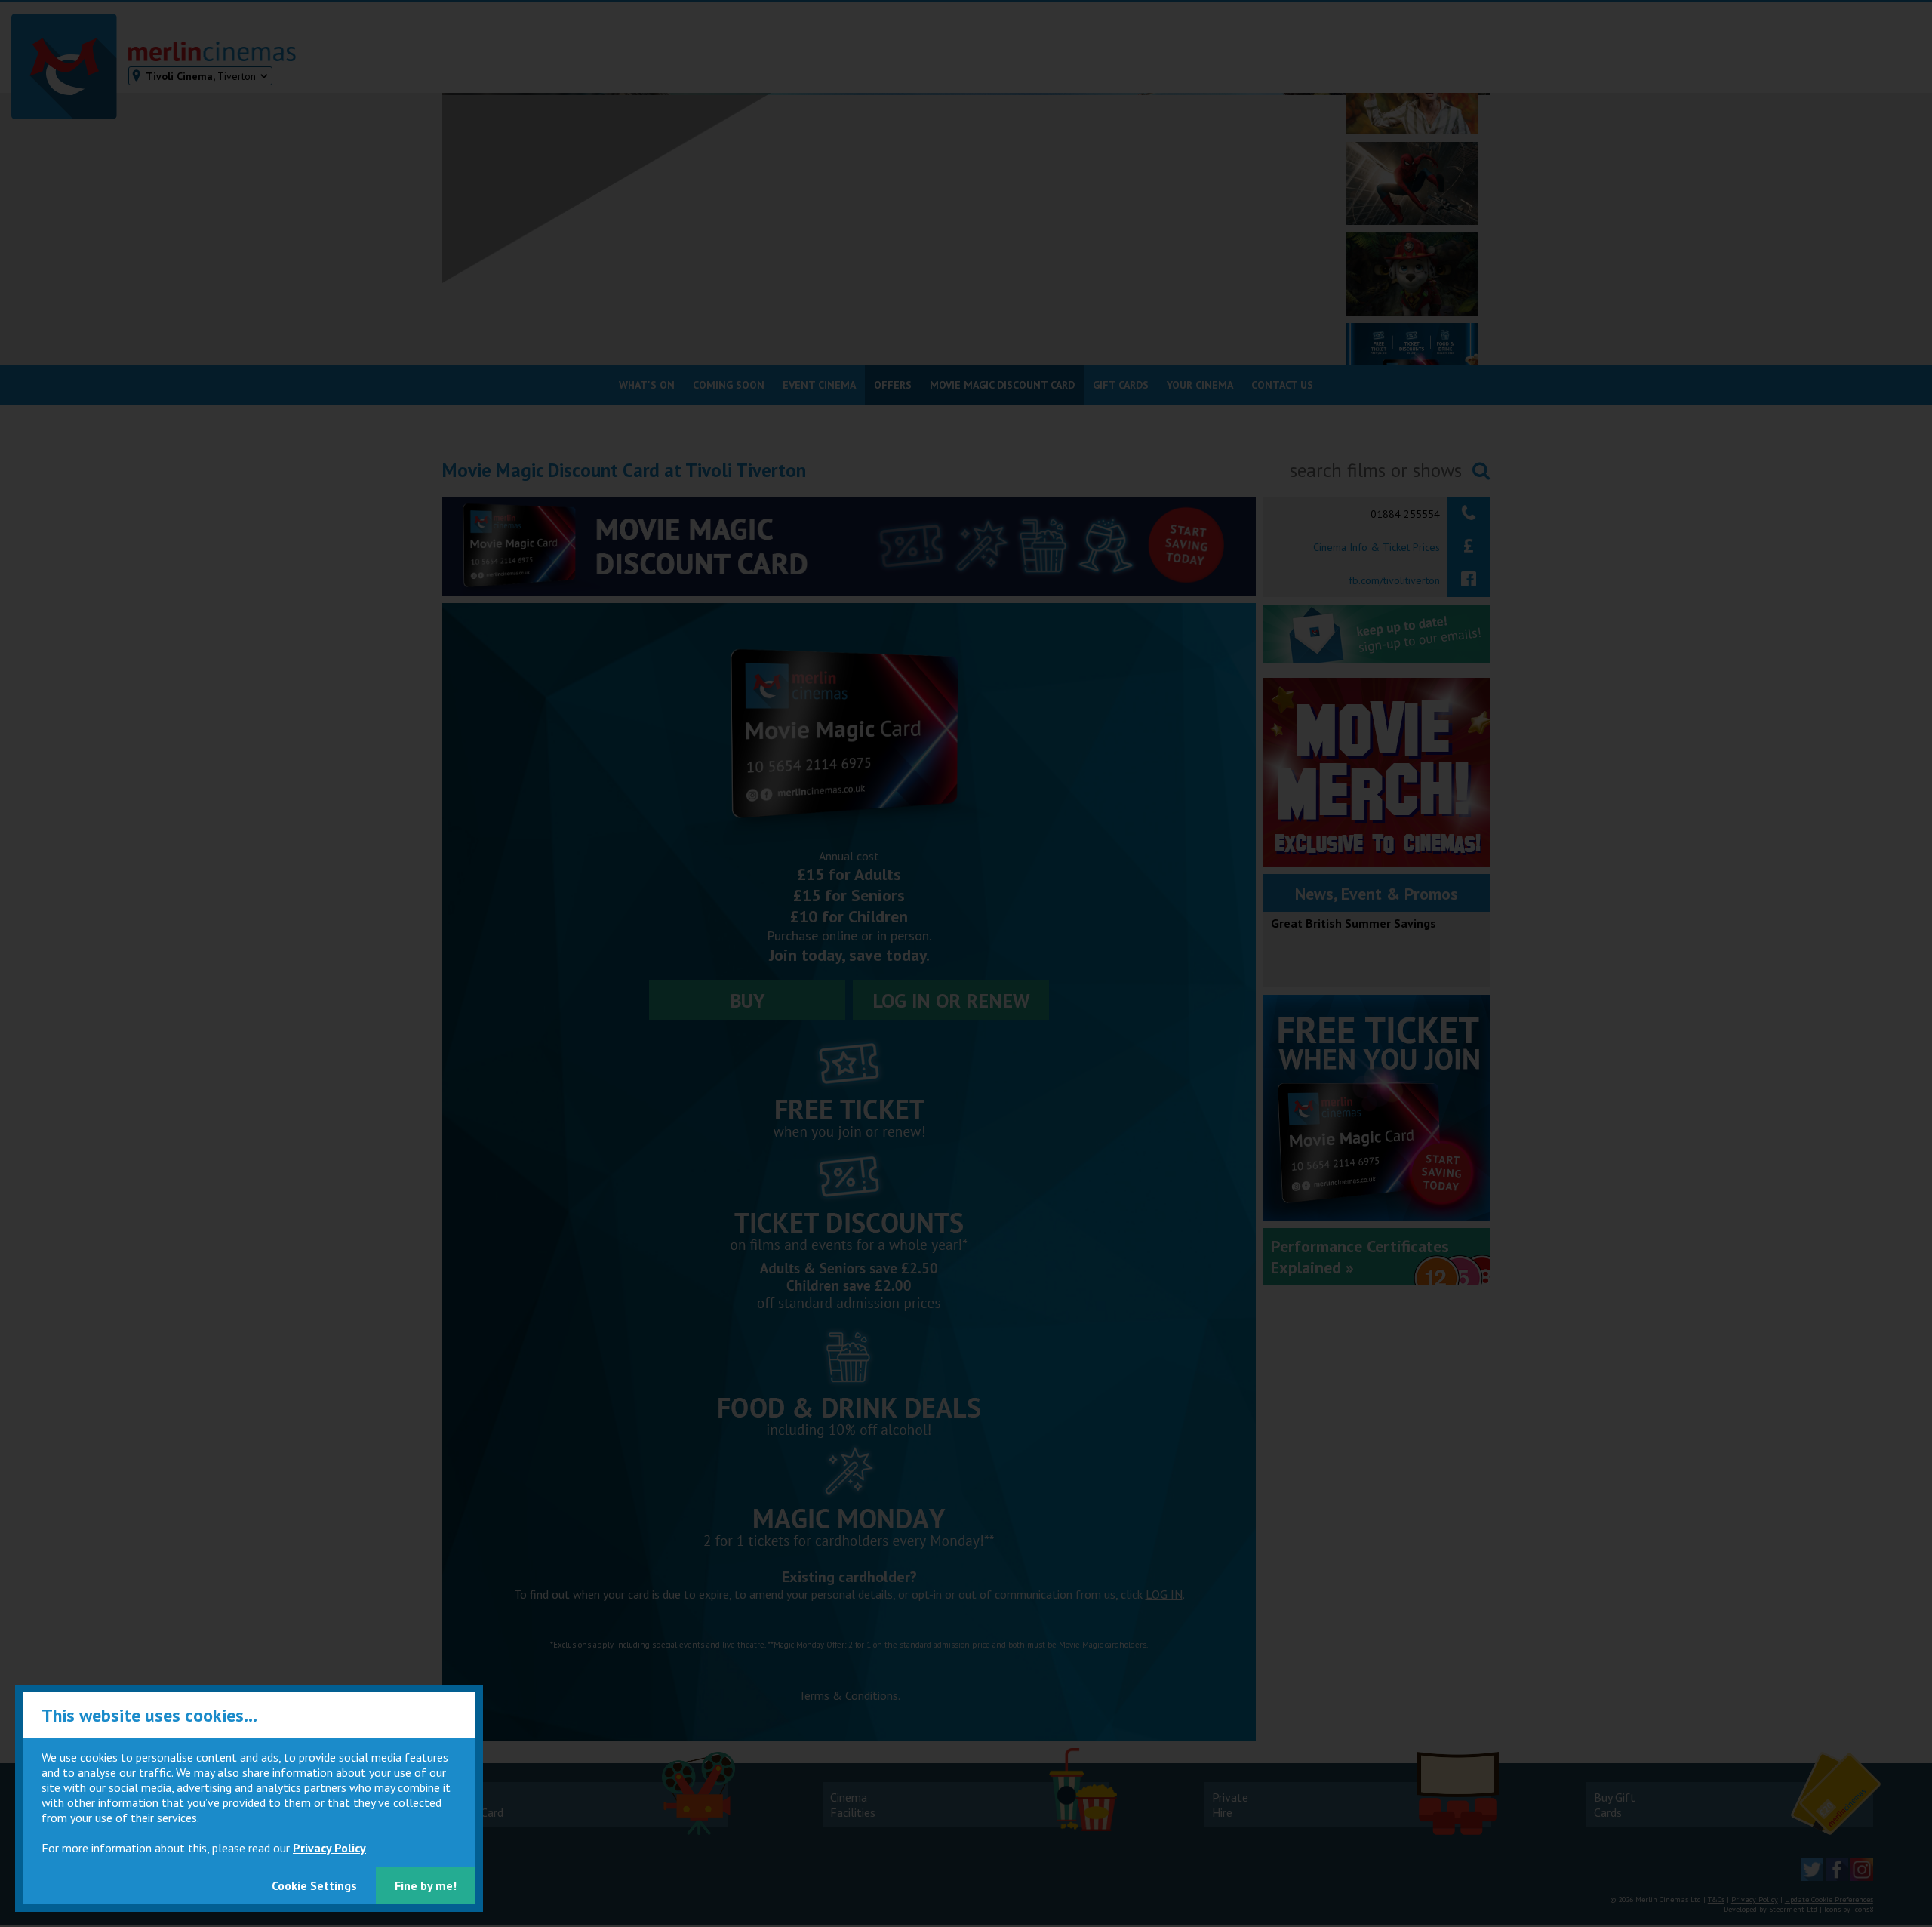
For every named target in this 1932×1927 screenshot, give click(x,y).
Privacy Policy (329, 1848)
